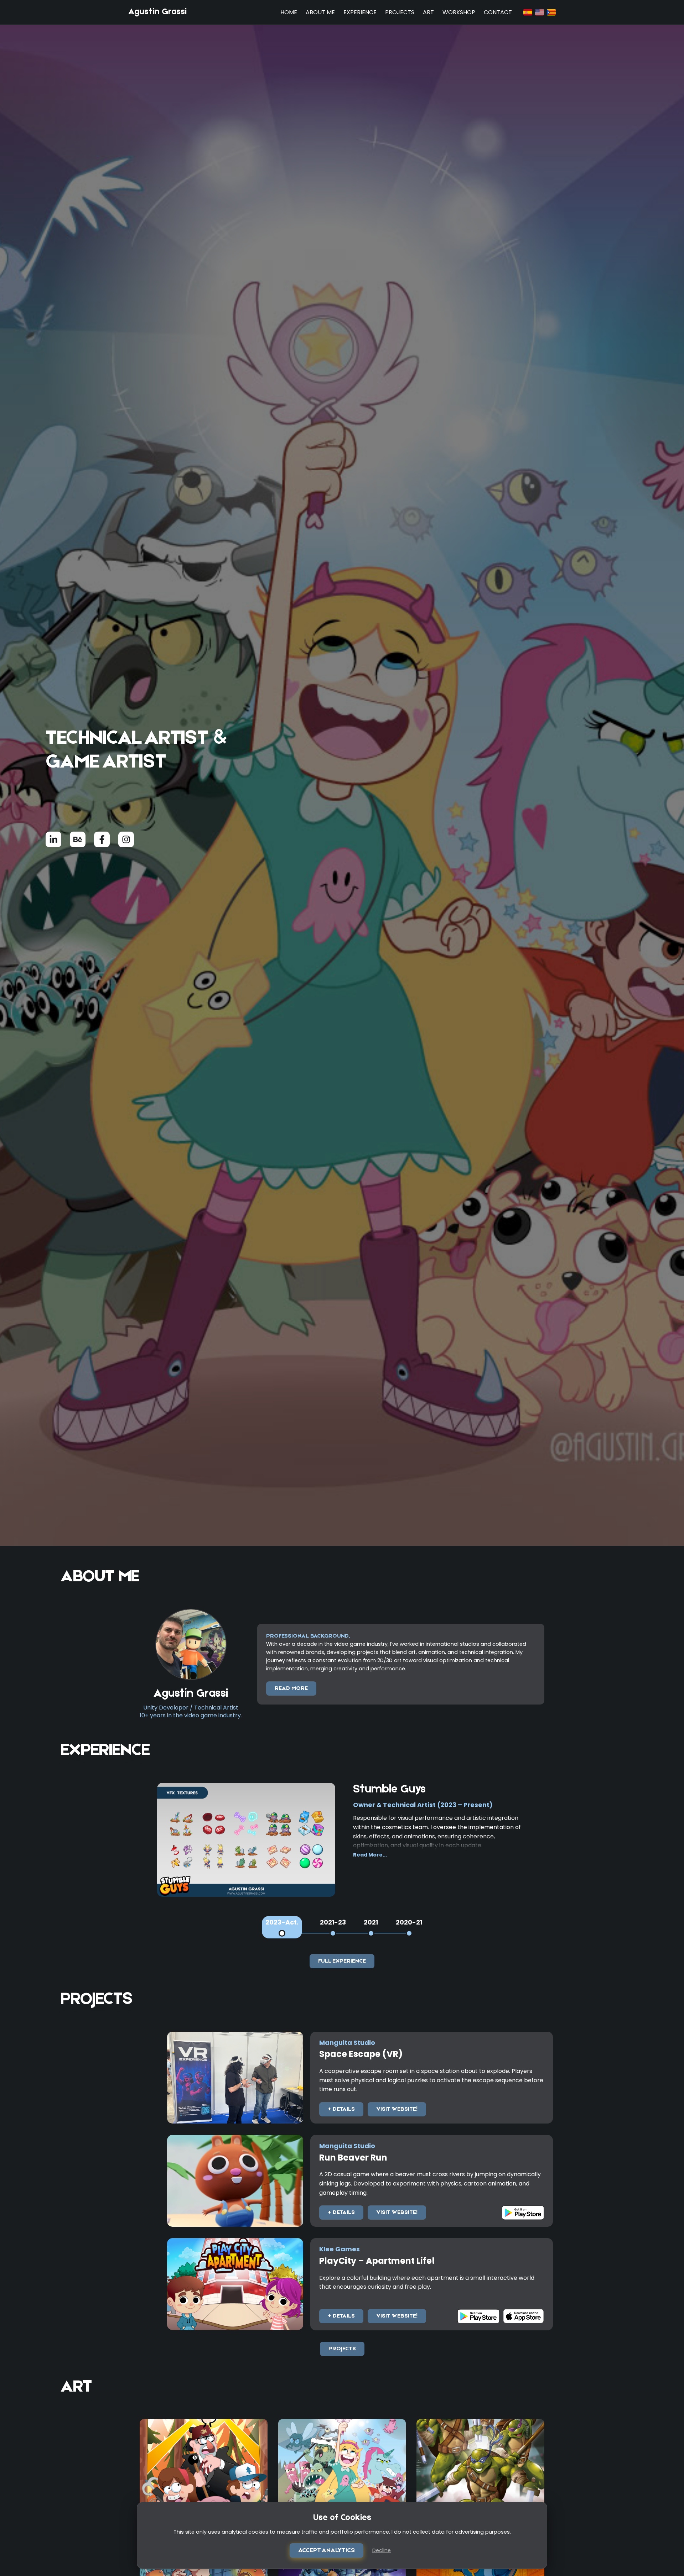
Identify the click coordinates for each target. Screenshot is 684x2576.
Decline (382, 2550)
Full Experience (342, 1961)
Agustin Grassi (157, 12)
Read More (291, 1688)
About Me (320, 12)
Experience (360, 12)
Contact (498, 12)
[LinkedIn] (53, 839)
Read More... (370, 1855)
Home (289, 12)
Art (428, 12)
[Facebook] (102, 839)
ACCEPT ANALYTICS (327, 2551)
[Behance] (78, 839)
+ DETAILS (341, 2109)
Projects (400, 12)
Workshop (459, 12)
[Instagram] (126, 839)
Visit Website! (397, 2109)
